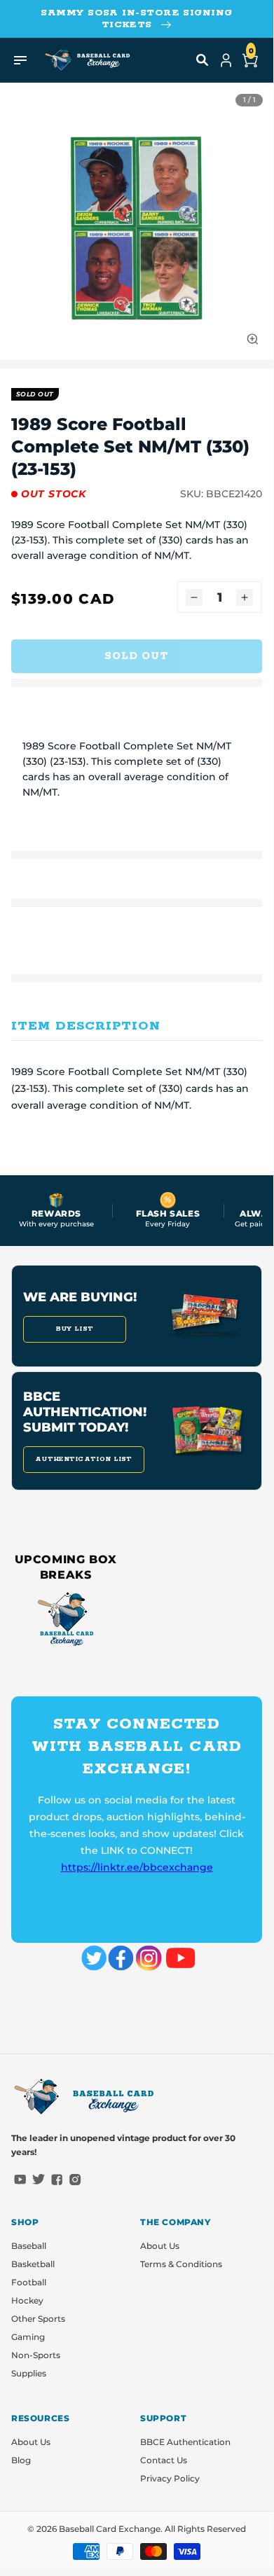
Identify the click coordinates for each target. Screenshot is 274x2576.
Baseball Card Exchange (110, 2529)
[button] (203, 60)
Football (29, 2282)
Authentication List (84, 1459)
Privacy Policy (170, 2478)
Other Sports (38, 2319)
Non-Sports (36, 2355)
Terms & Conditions (181, 2264)
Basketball (33, 2264)
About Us (160, 2246)
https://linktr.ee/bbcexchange (137, 1867)
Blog (21, 2460)
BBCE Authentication (185, 2442)
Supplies (29, 2373)
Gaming (28, 2337)
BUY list (75, 1329)
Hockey (27, 2300)
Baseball (29, 2246)
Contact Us (164, 2460)
